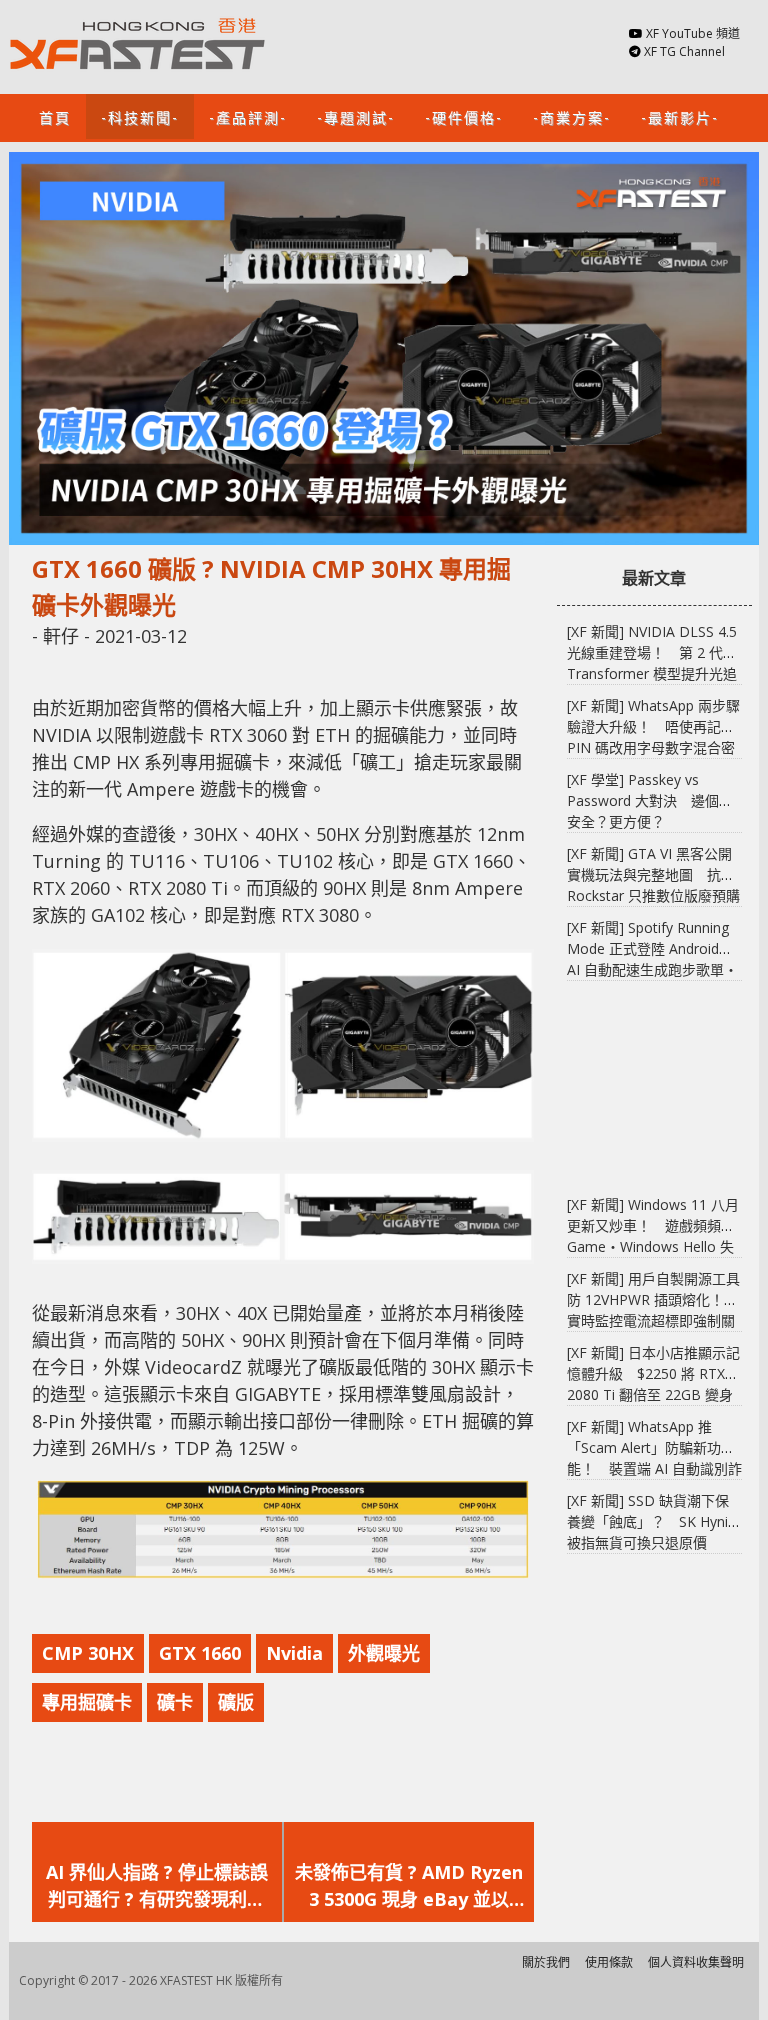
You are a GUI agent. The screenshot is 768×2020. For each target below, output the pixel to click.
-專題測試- (356, 116)
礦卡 (175, 1702)
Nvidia (294, 1653)
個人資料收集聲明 (696, 1962)
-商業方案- (572, 116)
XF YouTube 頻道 (693, 33)
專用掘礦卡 (87, 1702)
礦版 (236, 1702)
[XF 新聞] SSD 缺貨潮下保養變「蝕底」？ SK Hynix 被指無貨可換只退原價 (651, 1521)
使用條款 (609, 1962)
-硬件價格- (464, 116)
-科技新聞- (140, 116)
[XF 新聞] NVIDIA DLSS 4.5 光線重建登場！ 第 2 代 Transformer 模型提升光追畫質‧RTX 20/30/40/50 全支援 (652, 673)
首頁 (55, 116)
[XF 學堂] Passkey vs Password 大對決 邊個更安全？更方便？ (650, 800)
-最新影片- (680, 116)
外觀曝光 (384, 1653)
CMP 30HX (88, 1653)
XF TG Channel (684, 51)
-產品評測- (248, 116)
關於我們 (546, 1962)
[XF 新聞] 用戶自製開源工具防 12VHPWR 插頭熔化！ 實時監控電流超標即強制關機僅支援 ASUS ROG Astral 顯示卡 (653, 1320)
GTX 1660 (200, 1653)
